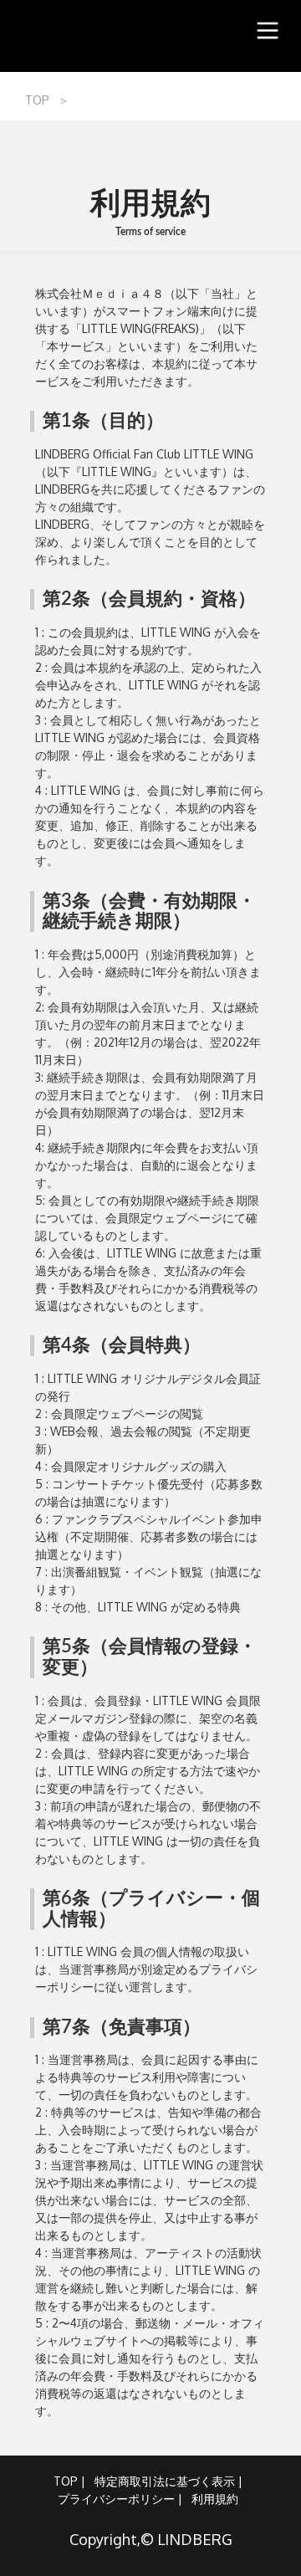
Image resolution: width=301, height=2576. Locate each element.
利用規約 (215, 2499)
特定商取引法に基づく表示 (165, 2481)
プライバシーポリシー (116, 2499)
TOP (37, 100)
